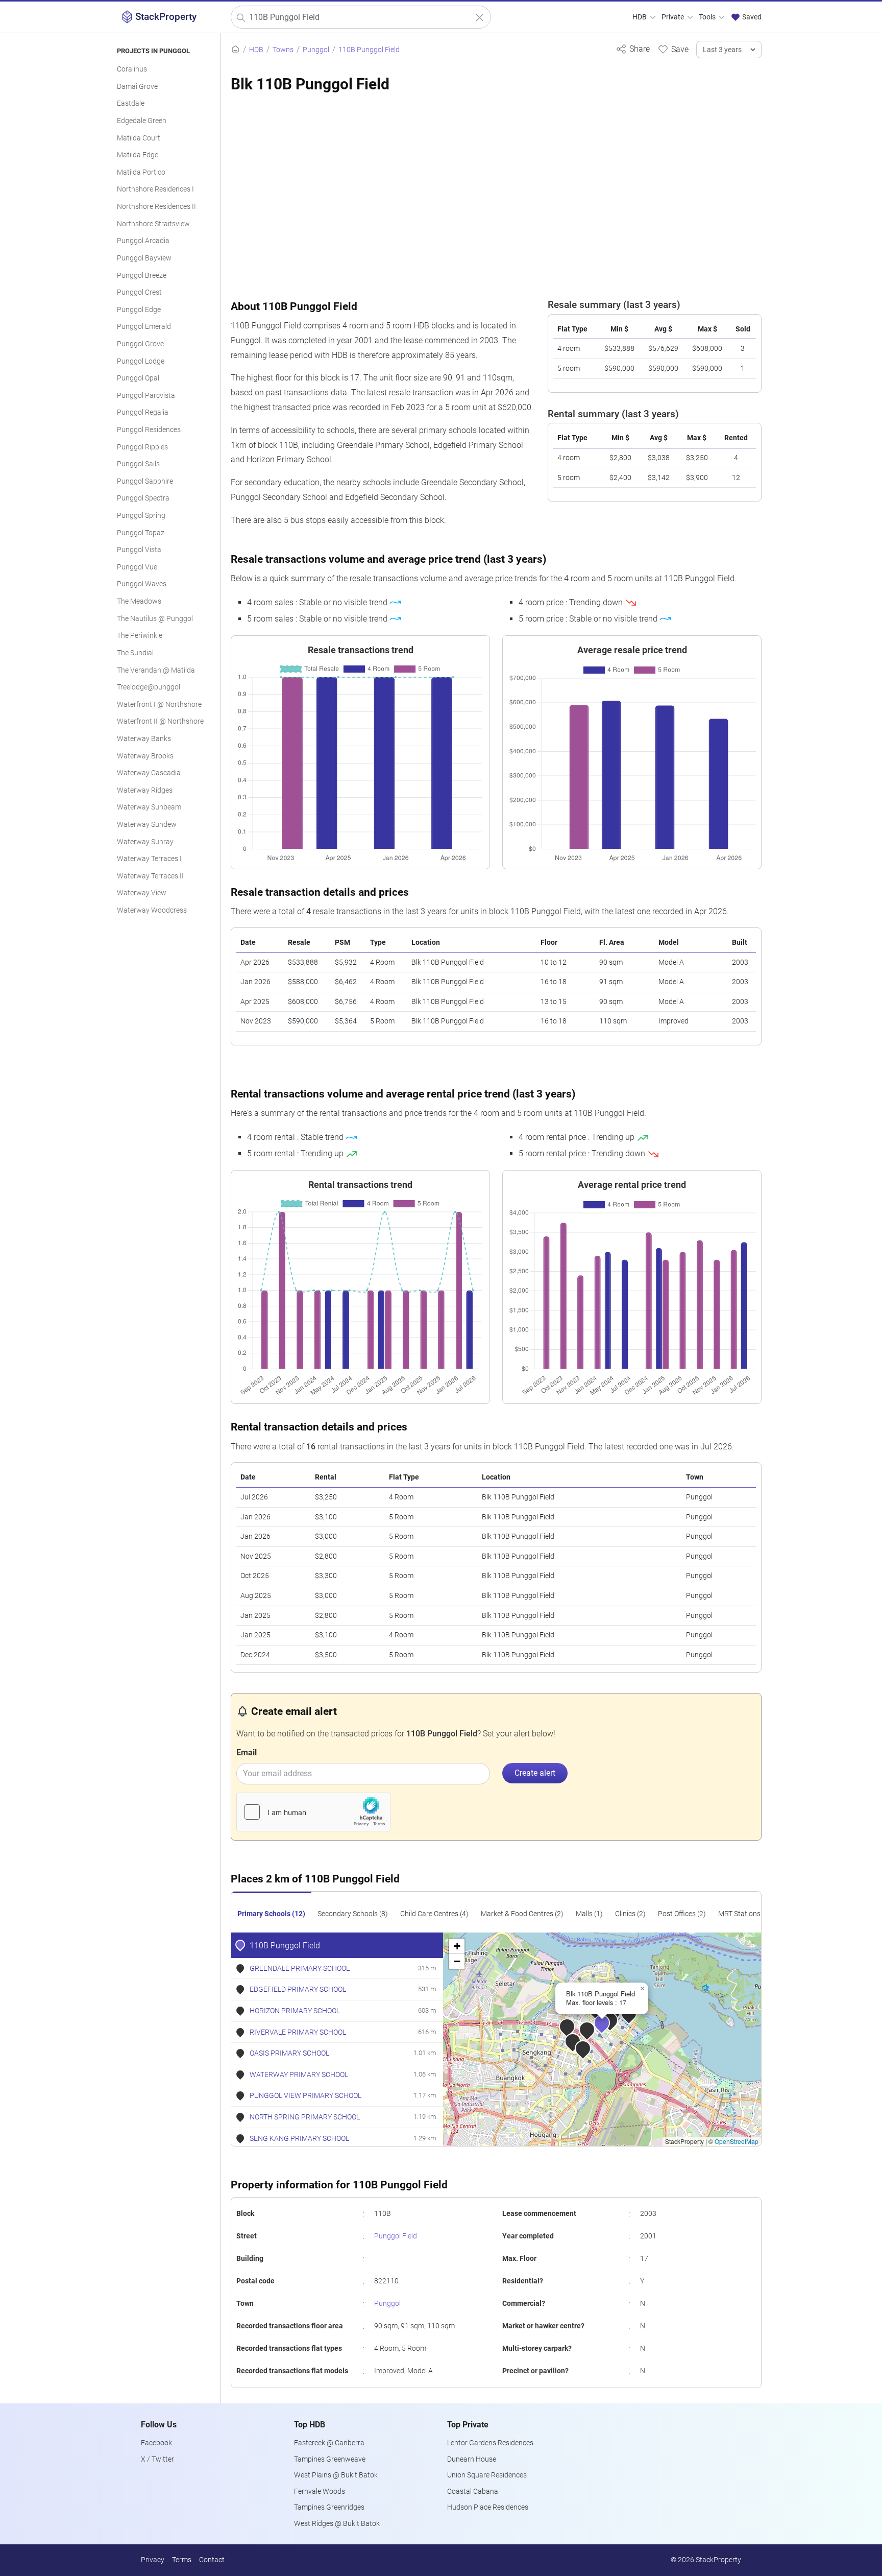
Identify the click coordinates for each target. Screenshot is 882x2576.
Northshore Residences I (155, 189)
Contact (212, 2560)
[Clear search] (480, 18)
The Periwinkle (140, 636)
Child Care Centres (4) (434, 1914)
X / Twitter (157, 2459)
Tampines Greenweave (330, 2459)
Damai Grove (137, 87)
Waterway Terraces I (149, 859)
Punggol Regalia (143, 412)
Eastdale (131, 103)
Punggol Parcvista (146, 396)
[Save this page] (673, 49)
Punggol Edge (139, 310)
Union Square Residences (487, 2475)
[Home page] (235, 50)
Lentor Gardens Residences (490, 2443)
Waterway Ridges (145, 790)
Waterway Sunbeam (149, 807)
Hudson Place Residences (488, 2507)
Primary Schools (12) (271, 1914)
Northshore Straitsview (153, 224)
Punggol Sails (138, 464)
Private (673, 17)
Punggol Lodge (141, 361)
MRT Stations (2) (744, 1914)
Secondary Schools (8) (353, 1914)
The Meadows (139, 601)
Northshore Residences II (156, 207)
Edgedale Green (142, 121)
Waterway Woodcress (152, 910)
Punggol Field (396, 2236)
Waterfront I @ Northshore (159, 705)
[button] (609, 2030)
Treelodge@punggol (149, 687)
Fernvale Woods (320, 2491)
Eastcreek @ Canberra (329, 2443)
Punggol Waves (142, 584)
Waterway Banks (144, 739)
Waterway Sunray (145, 842)
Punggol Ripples (142, 447)
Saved (751, 17)
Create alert (535, 1773)
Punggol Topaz (141, 533)
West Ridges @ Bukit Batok (337, 2524)
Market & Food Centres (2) (522, 1914)
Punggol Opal (138, 378)
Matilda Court (139, 138)
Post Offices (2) (682, 1914)
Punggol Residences (149, 430)
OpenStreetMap (737, 2141)
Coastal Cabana (473, 2491)
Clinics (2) (630, 1914)
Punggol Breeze (142, 276)
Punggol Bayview (144, 258)
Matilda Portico (141, 172)
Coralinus (132, 69)
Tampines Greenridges (329, 2507)
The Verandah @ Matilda (156, 670)
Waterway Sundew (147, 825)
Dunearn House (472, 2459)
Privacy (153, 2560)
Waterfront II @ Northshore (160, 721)
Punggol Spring (141, 516)
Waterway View (142, 893)
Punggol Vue (137, 567)
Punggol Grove (140, 344)
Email (247, 1752)
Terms (182, 2560)
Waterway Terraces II (150, 876)
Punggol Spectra (143, 498)
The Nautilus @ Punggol (155, 619)
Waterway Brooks (145, 756)
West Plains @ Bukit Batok (336, 2475)
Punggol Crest (139, 292)
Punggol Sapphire (145, 481)
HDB (640, 17)
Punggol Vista (139, 550)
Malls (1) (589, 1914)
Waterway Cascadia (149, 773)
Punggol (387, 2304)
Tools (708, 17)
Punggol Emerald (144, 327)
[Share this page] (633, 49)
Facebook (156, 2443)
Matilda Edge (138, 155)
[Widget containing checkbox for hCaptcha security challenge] (313, 1812)
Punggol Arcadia (143, 241)
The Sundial (135, 653)
